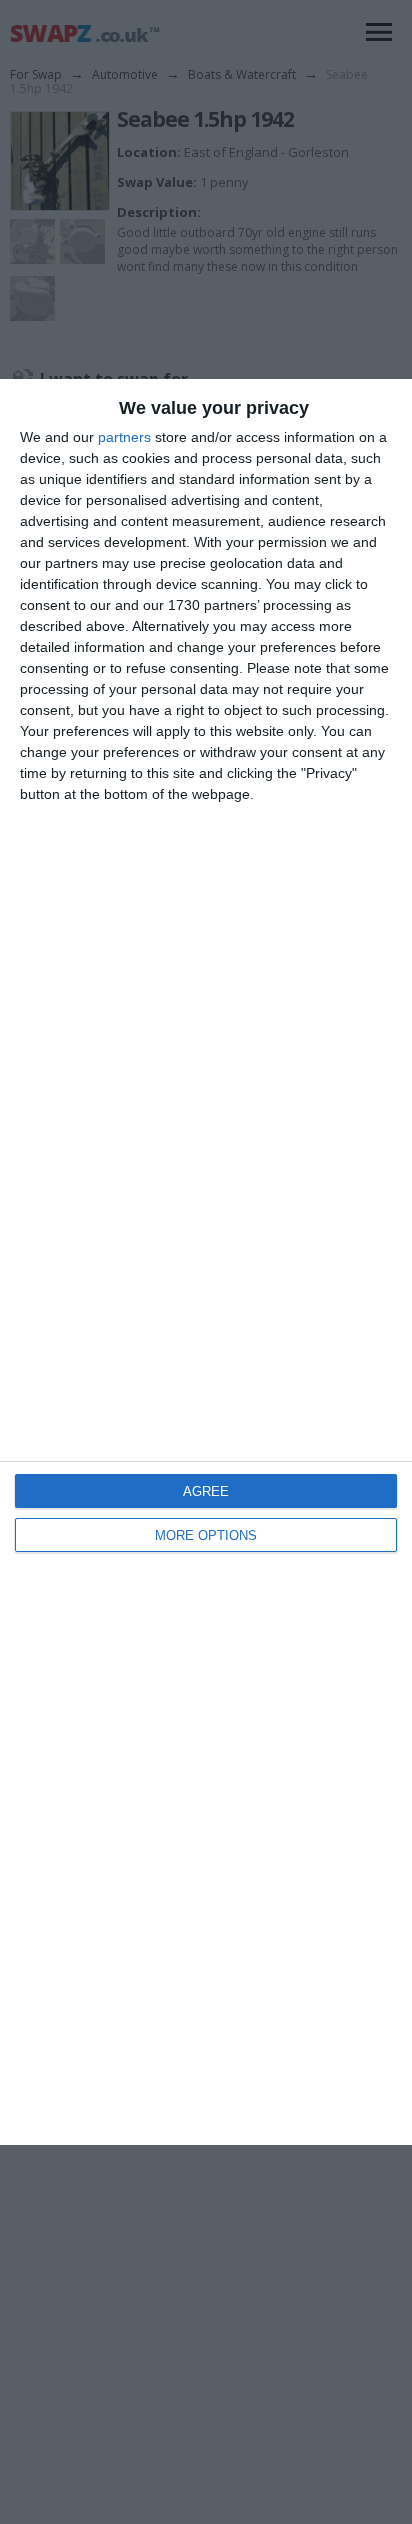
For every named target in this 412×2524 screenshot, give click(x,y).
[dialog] (206, 1262)
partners (124, 437)
